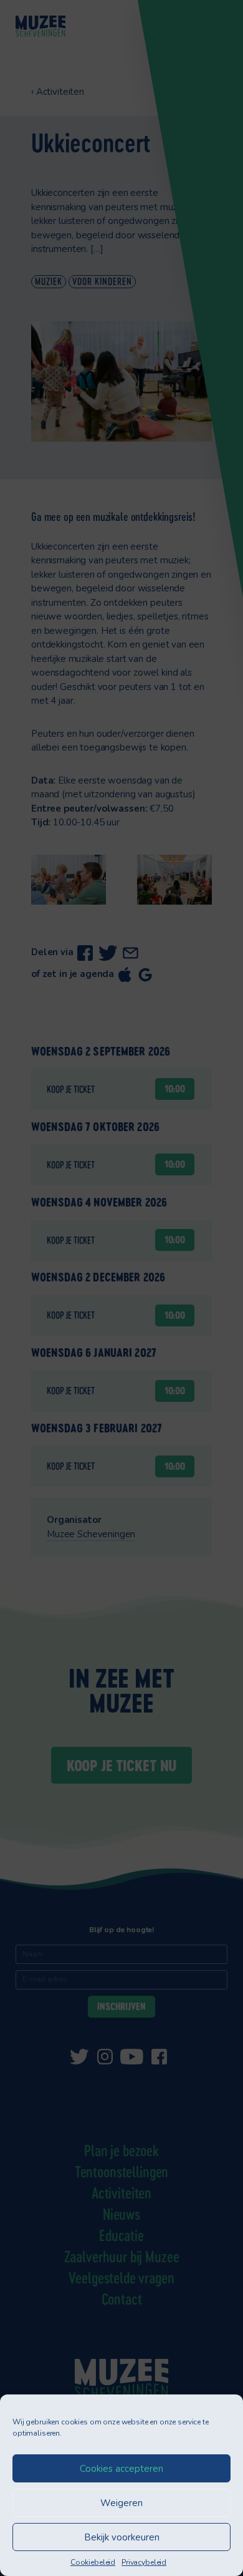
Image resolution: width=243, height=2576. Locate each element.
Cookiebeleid (93, 2562)
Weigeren (121, 2503)
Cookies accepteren (121, 2469)
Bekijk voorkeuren (122, 2537)
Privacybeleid (144, 2562)
